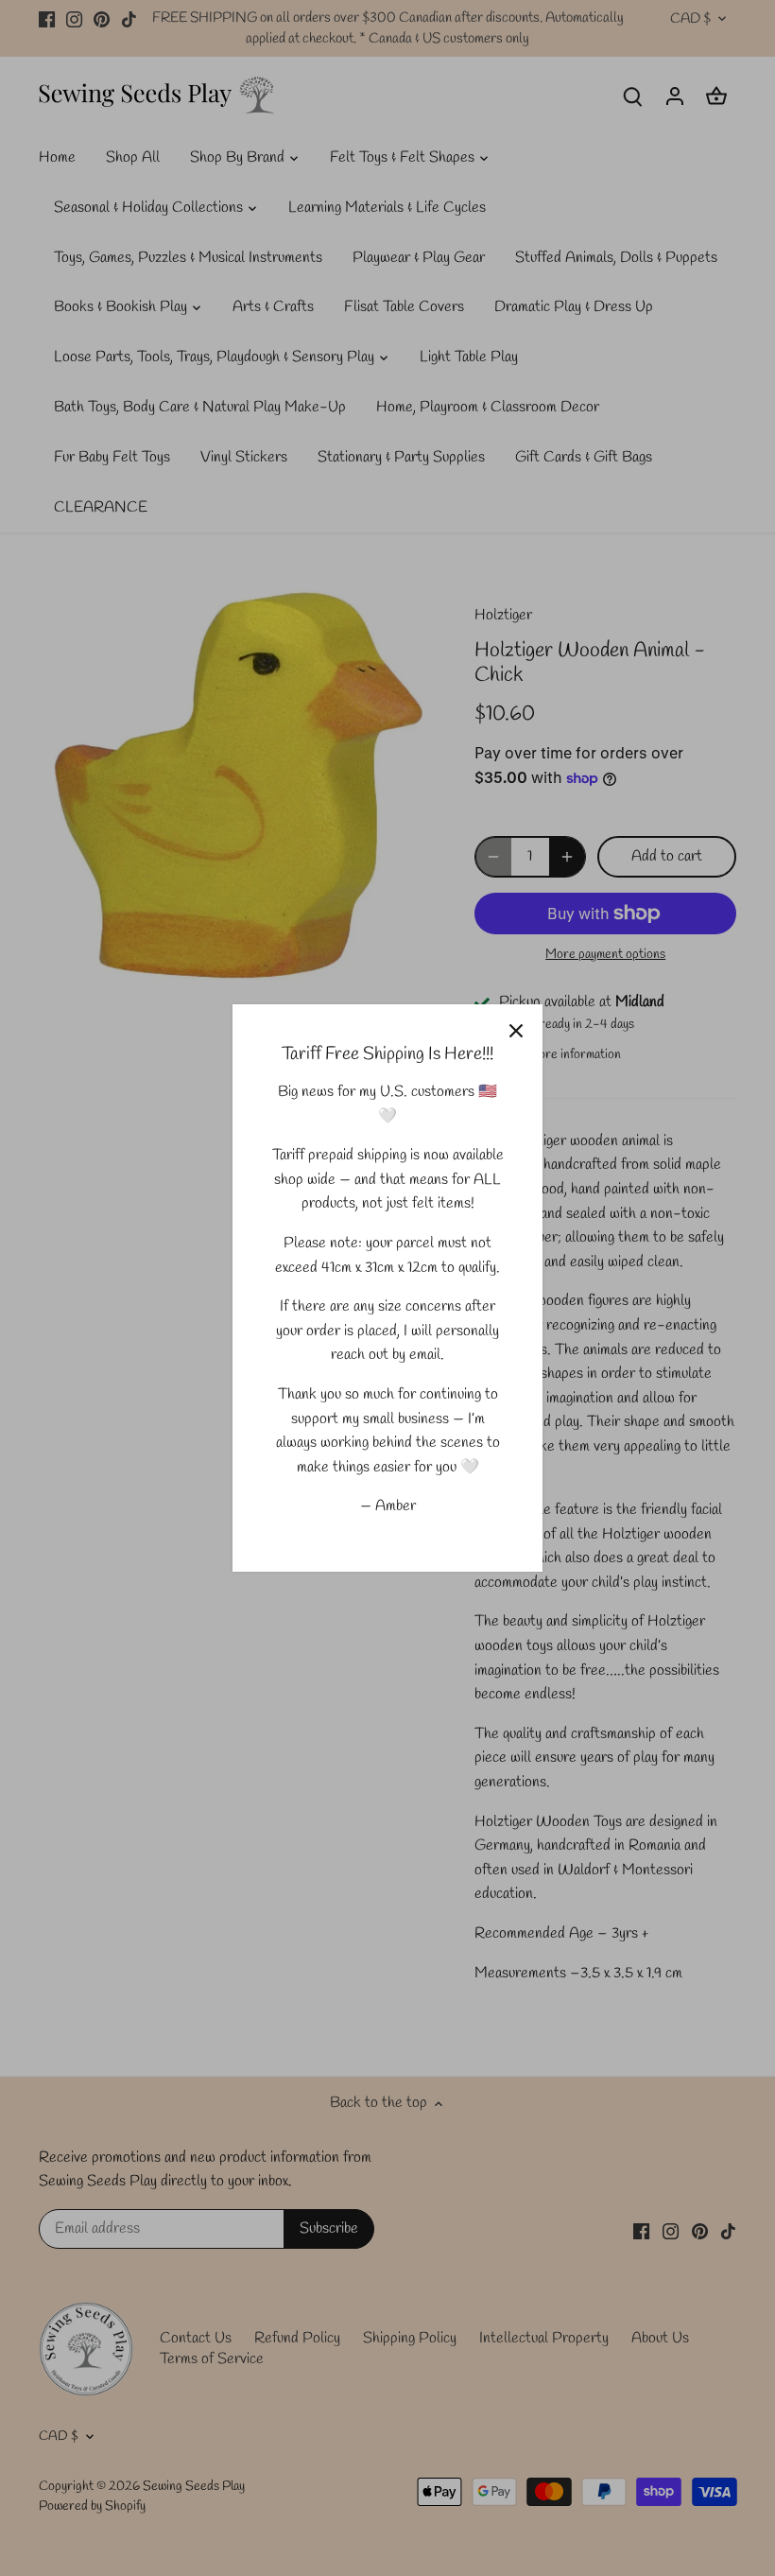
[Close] (516, 1031)
